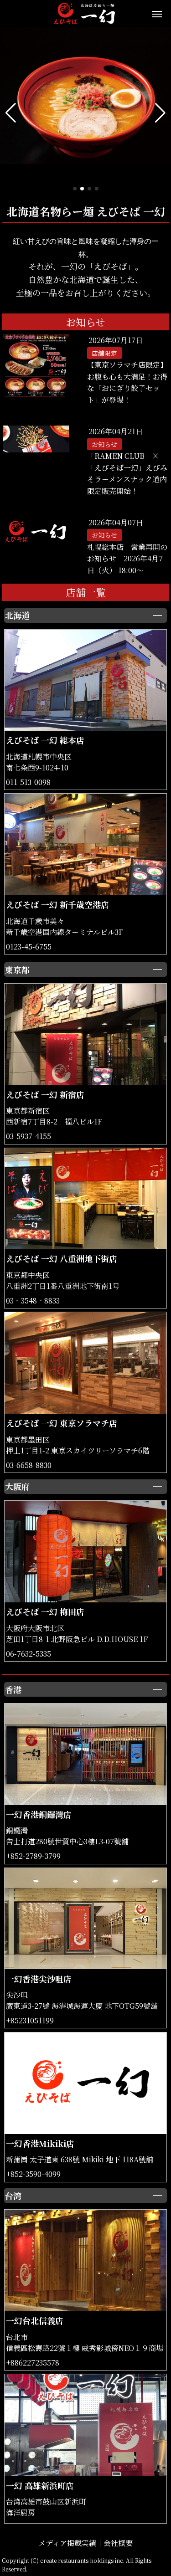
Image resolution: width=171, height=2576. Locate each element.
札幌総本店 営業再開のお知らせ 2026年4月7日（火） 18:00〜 (127, 559)
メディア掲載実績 (67, 2543)
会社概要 (118, 2543)
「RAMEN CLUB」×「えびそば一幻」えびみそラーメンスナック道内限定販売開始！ (127, 473)
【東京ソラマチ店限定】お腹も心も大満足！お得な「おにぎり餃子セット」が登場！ (127, 382)
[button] (11, 113)
